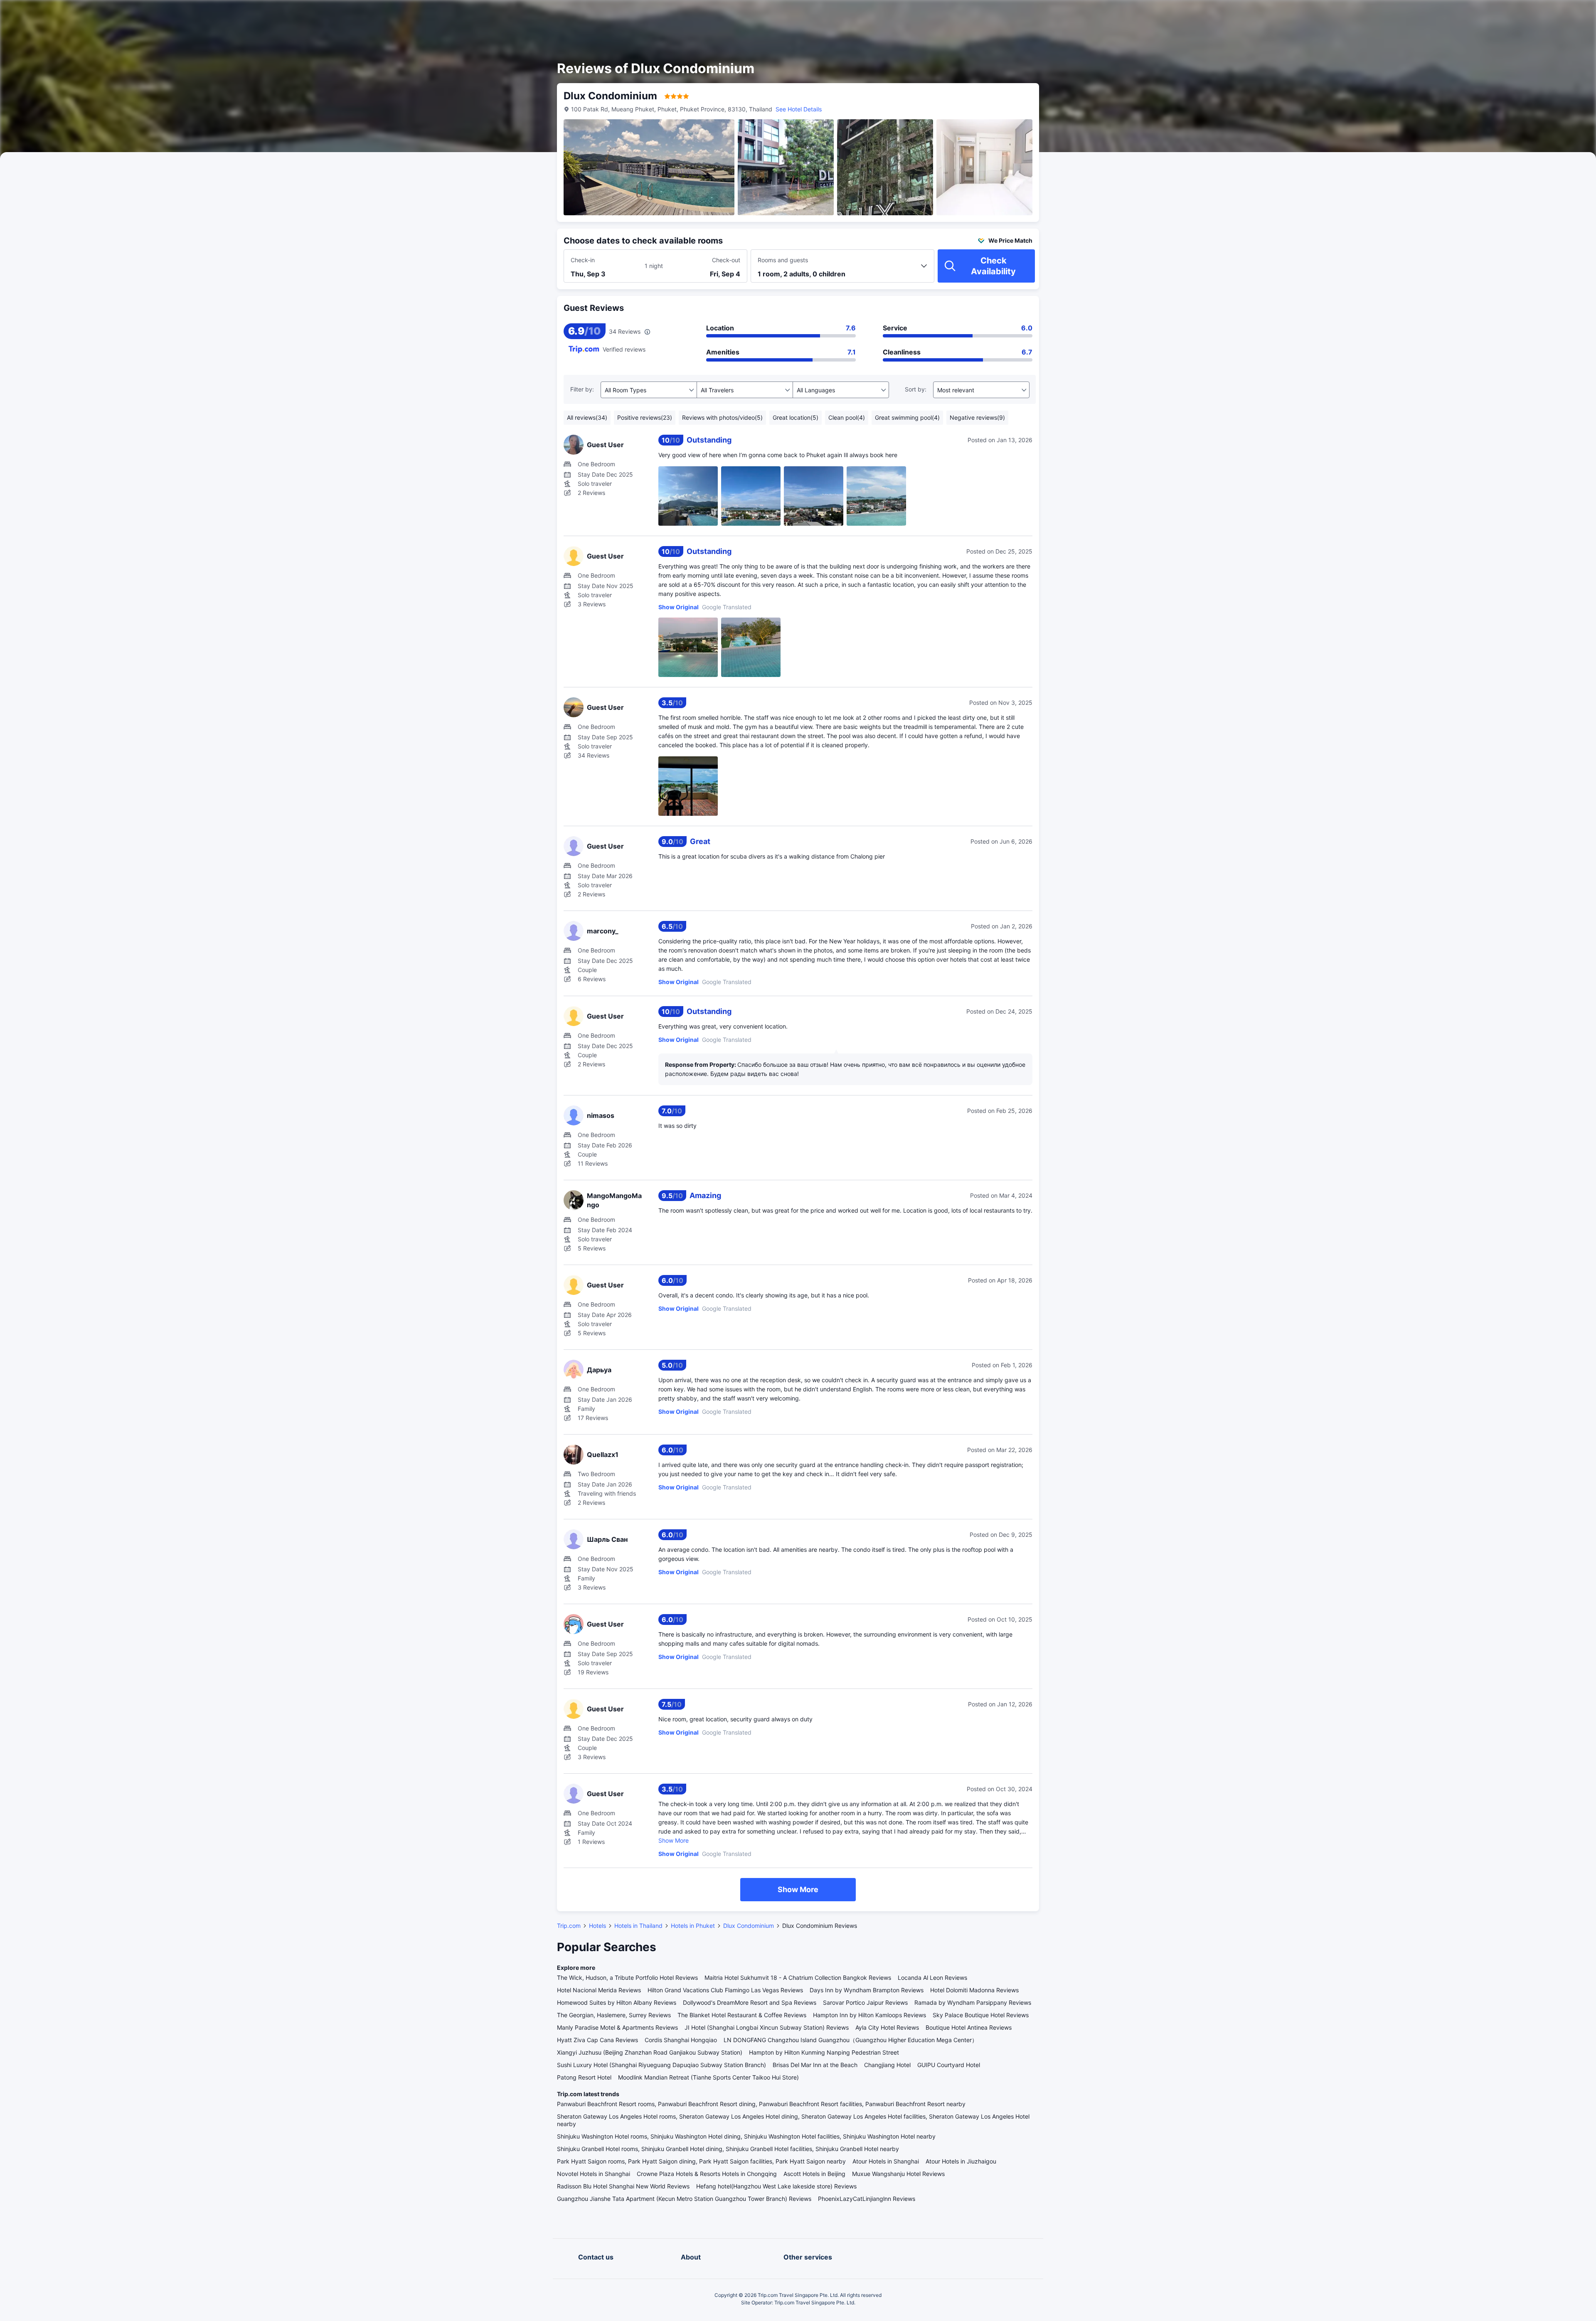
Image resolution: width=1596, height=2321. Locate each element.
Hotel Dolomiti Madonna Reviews (974, 1990)
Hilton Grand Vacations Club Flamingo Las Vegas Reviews (725, 1990)
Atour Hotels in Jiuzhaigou (961, 2161)
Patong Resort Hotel (584, 2077)
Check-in (583, 260)
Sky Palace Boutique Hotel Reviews (981, 2015)
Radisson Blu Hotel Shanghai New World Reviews (623, 2186)
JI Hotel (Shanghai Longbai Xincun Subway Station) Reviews (767, 2027)
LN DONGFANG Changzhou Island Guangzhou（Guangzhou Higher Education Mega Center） (851, 2040)
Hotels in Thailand (638, 1926)
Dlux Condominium (749, 1926)
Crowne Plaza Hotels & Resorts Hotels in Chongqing (707, 2174)
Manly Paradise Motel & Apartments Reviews (617, 2027)
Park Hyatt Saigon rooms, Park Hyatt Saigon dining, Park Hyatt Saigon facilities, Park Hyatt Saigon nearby (701, 2161)
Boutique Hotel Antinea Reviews (969, 2027)
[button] (1140, 14)
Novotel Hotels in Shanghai (594, 2174)
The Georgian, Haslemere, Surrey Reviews (614, 2015)
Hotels (597, 1926)
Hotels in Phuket (693, 1926)
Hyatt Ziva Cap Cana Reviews (597, 2040)
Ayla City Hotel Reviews (887, 2027)
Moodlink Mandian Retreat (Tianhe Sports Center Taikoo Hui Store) (708, 2077)
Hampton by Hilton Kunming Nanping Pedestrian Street (824, 2052)
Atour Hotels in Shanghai (886, 2161)
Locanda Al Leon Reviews (932, 1978)
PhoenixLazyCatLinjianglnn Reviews (867, 2199)
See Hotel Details (799, 109)
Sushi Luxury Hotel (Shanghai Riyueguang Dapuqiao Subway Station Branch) (661, 2065)
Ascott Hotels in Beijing (814, 2174)
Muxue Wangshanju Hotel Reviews (898, 2174)
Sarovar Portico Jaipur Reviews (865, 2002)
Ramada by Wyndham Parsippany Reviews (973, 2002)
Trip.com (569, 1926)
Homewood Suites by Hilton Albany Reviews (617, 2002)
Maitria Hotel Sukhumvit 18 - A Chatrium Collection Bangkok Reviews (798, 1978)
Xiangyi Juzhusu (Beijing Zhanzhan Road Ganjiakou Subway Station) (650, 2052)
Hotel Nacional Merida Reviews (599, 1990)
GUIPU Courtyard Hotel (949, 2065)
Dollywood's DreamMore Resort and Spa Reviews (750, 2002)
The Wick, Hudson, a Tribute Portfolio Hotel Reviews (627, 1978)
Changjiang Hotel (887, 2065)
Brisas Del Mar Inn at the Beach (815, 2065)
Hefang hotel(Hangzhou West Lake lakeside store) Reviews (776, 2186)
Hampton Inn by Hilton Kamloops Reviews (869, 2015)
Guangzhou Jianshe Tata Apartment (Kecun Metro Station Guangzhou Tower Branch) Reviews (684, 2199)
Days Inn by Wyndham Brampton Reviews (867, 1990)
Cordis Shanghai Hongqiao (681, 2040)
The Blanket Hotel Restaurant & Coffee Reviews (742, 2015)
